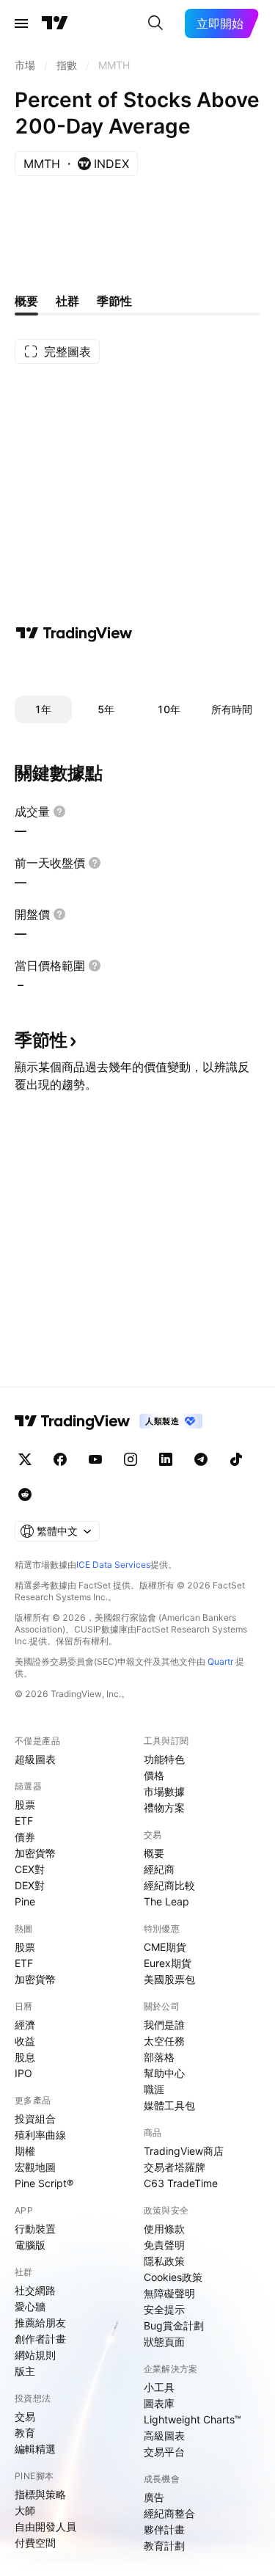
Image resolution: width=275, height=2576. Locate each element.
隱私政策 (164, 2261)
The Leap (166, 1901)
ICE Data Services (113, 1565)
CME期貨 (165, 1947)
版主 (25, 2371)
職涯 (154, 2089)
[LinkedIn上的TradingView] (166, 1459)
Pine (25, 1901)
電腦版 (30, 2245)
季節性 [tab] (114, 301)
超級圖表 (35, 1759)
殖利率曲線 (40, 2135)
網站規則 (35, 2355)
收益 (25, 2041)
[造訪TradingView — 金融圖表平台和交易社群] (74, 633)
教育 (25, 2433)
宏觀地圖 (35, 2167)
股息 (25, 2057)
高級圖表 (164, 2435)
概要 (154, 1853)
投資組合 (35, 2119)
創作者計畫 (40, 2339)
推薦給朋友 (40, 2323)
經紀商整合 (169, 2513)
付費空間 (35, 2543)
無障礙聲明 (169, 2293)
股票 (25, 1805)
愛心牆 (30, 2306)
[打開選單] (21, 23)
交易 (25, 2416)
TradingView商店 (184, 2151)
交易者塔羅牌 (175, 2167)
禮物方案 (164, 1807)
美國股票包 (169, 1979)
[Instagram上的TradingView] (131, 1459)
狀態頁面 (164, 2342)
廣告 (154, 2497)
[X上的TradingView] (25, 1459)
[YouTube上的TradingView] (95, 1459)
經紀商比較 (169, 1885)
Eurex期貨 (168, 1963)
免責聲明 (164, 2245)
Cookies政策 (173, 2277)
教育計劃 (164, 2546)
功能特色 (164, 1759)
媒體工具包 (169, 2105)
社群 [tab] (67, 301)
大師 (25, 2510)
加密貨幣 (35, 1853)
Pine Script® (44, 2183)
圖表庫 (159, 2403)
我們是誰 (164, 2025)
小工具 (159, 2387)
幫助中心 (164, 2073)
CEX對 (30, 1869)
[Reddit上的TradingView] (25, 1495)
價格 (154, 1775)
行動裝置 (35, 2229)
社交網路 (35, 2290)
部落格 (159, 2057)
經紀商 (159, 1869)
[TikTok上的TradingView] (236, 1459)
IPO (23, 2073)
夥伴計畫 (164, 2529)
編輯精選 (35, 2449)
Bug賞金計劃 (174, 2325)
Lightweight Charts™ (192, 2419)
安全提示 (164, 2309)
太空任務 (164, 2041)
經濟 (25, 2025)
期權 (25, 2151)
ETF (24, 1821)
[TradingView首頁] (55, 23)
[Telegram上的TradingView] (201, 1459)
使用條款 (164, 2229)
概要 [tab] (26, 301)
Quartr (220, 1661)
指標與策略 (40, 2494)
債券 (25, 1837)
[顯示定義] (59, 811)
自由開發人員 (45, 2526)
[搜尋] (155, 23)
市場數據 (164, 1791)
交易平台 (164, 2452)
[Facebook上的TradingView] (60, 1459)
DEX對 (30, 1885)
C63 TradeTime (181, 2183)
